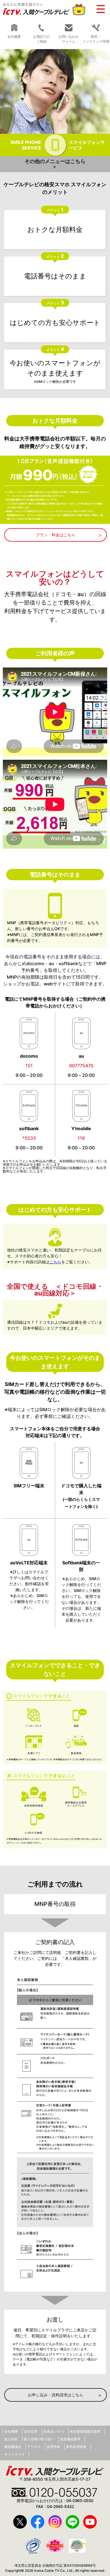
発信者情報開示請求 (85, 2431)
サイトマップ (14, 2454)
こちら (55, 1262)
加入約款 (11, 2439)
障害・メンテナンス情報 (96, 39)
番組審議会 (13, 2447)
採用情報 (53, 2447)
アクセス (34, 2447)
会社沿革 (31, 2431)
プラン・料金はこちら (56, 535)
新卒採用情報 (76, 2447)
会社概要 (11, 2431)
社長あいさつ (54, 2431)
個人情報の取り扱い (39, 2439)
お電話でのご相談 (41, 39)
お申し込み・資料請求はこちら (56, 2395)
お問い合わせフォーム (69, 39)
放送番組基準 (70, 2439)
